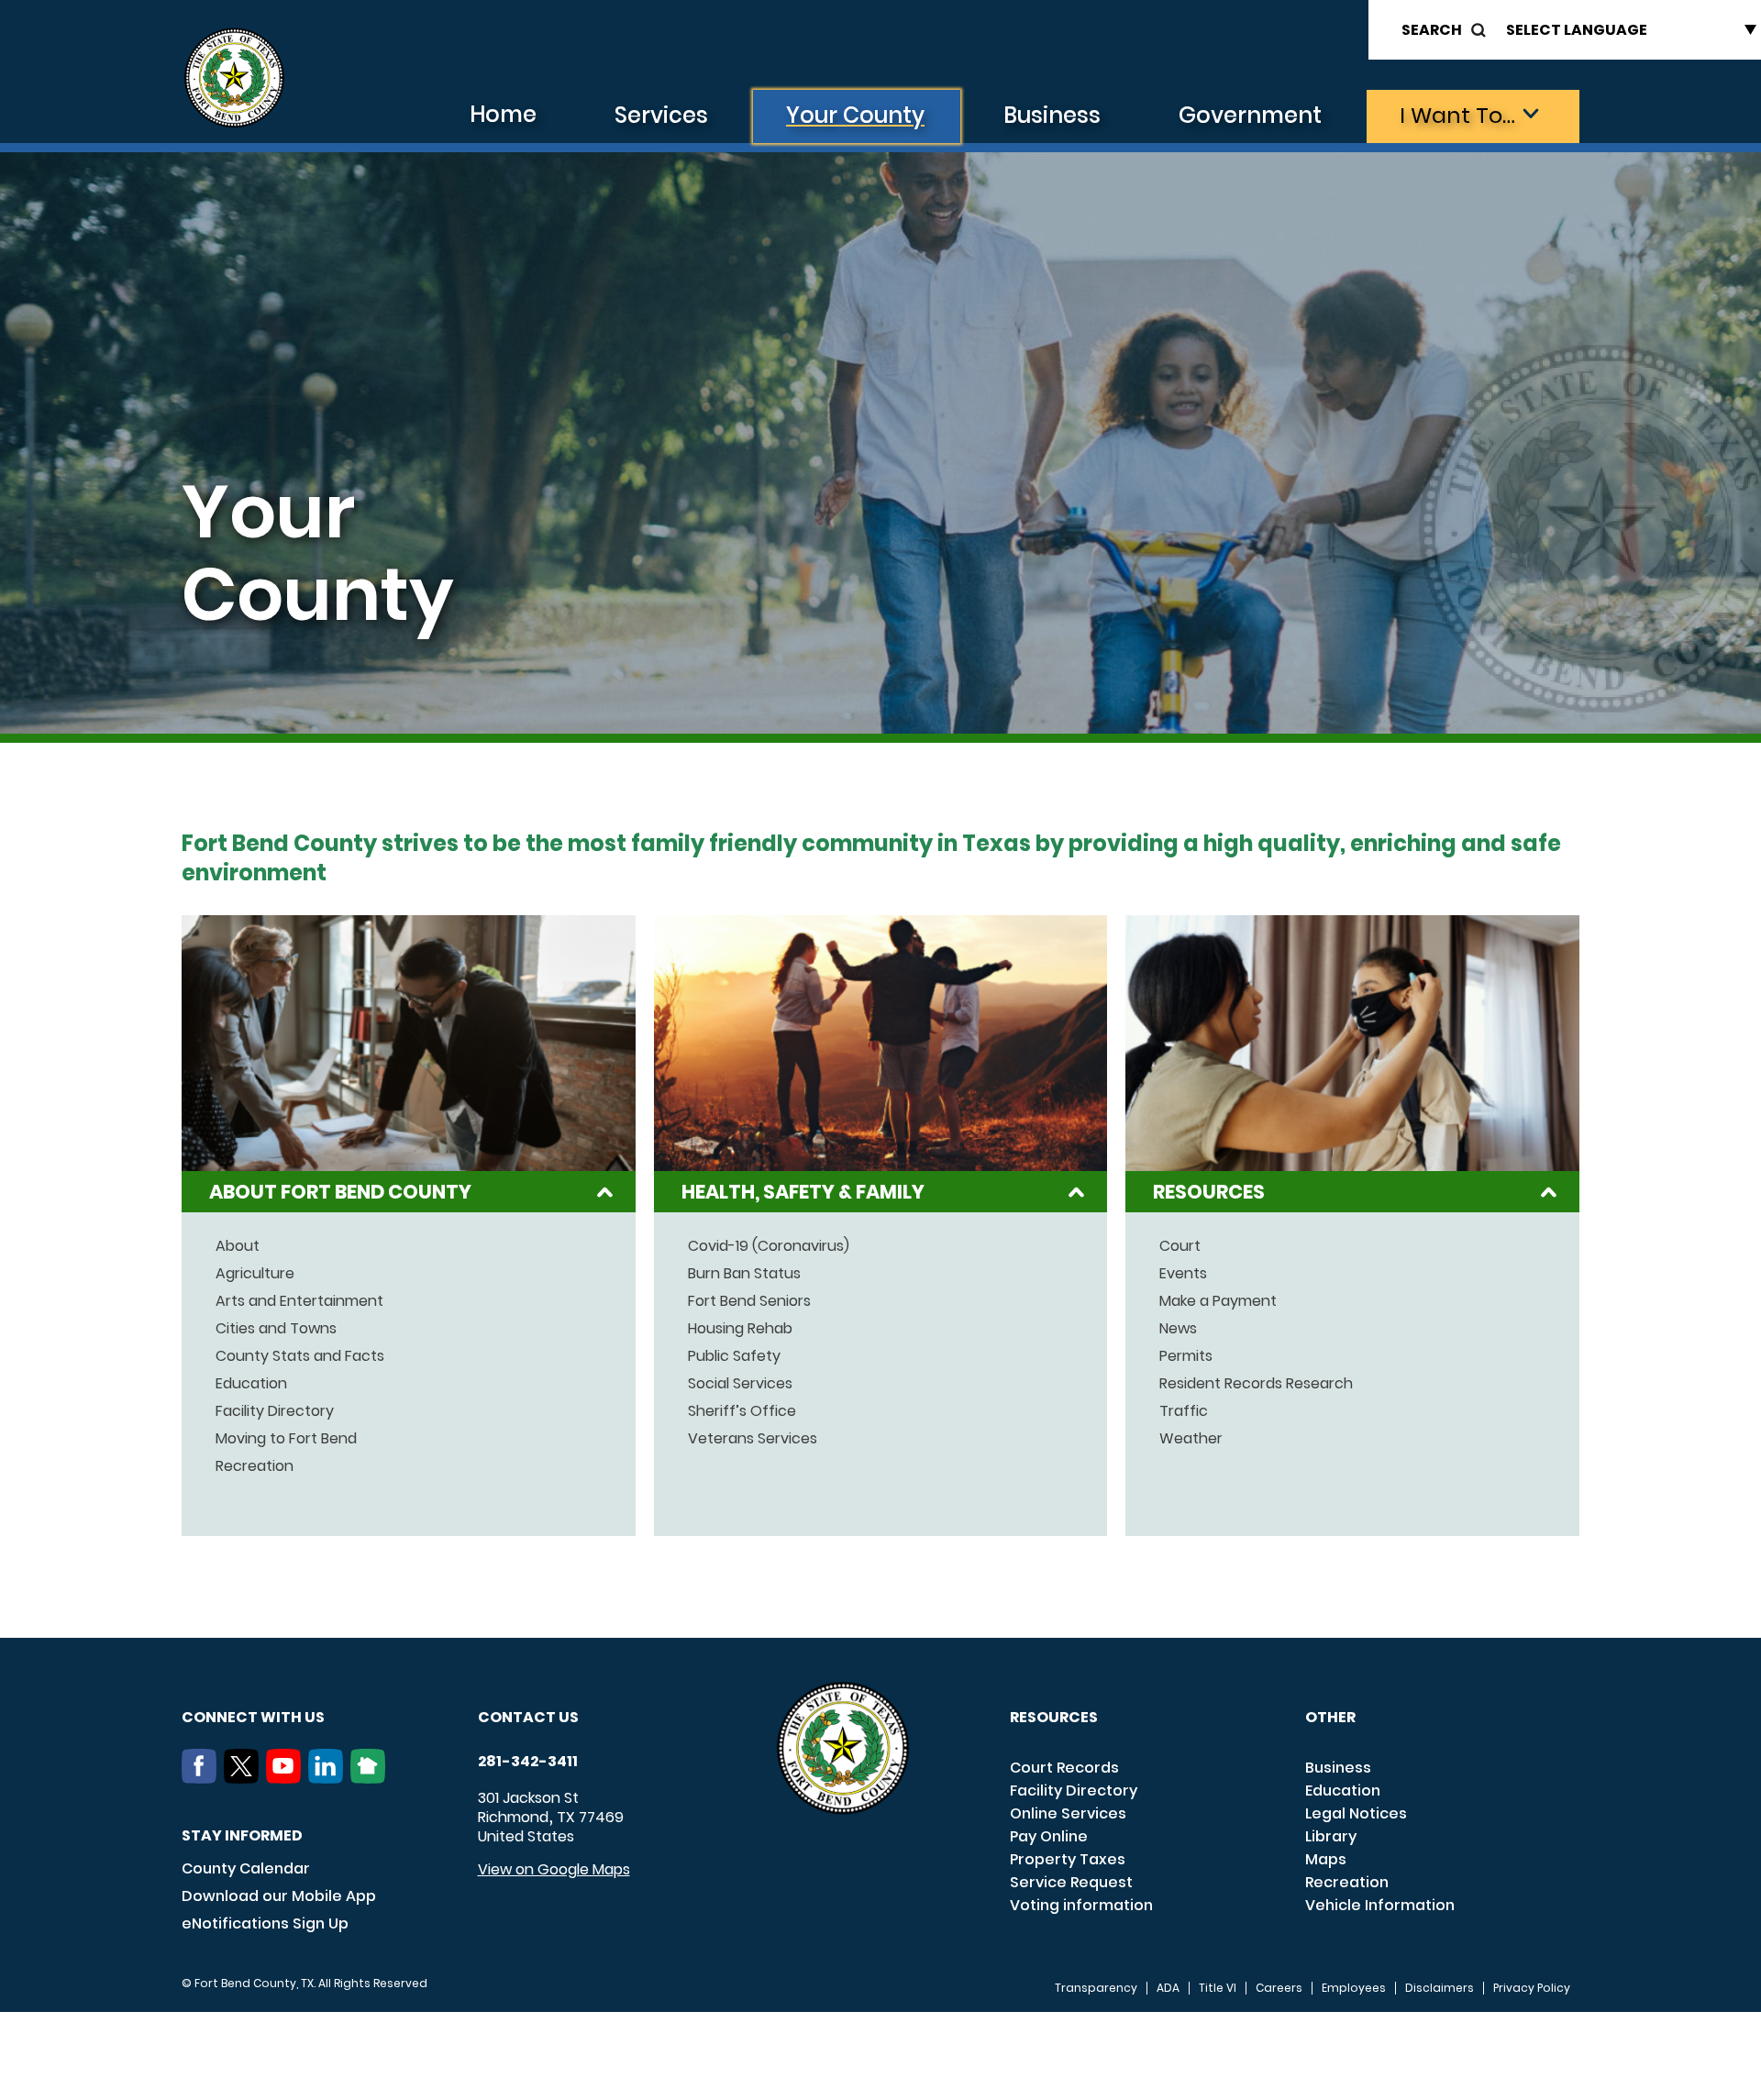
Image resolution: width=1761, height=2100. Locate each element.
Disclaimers (1440, 1988)
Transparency (1096, 1988)
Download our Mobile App (279, 1896)
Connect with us (253, 1717)
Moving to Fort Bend (286, 1439)
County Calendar (246, 1868)
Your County (855, 115)
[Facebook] (203, 1778)
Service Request (1071, 1882)
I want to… (1457, 115)
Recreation (255, 1466)
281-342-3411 (528, 1762)
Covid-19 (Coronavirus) (769, 1246)
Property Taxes (1068, 1859)
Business (1052, 115)
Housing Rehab (740, 1329)
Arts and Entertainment (299, 1301)
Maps (1326, 1859)
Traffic (1184, 1411)
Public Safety (734, 1356)
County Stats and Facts (300, 1356)
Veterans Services (753, 1439)
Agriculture (255, 1274)
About (238, 1246)
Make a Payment (1218, 1301)
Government (1250, 115)
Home (503, 114)
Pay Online (1049, 1836)
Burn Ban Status (744, 1274)
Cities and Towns (276, 1329)
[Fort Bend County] (234, 78)
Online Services (1068, 1813)
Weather (1191, 1439)
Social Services (740, 1384)
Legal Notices (1356, 1813)
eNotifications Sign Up (265, 1923)
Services (661, 115)
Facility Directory (275, 1411)
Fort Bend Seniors (749, 1301)
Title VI (1218, 1988)
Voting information (1081, 1905)
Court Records (1064, 1768)
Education (251, 1384)
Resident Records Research (1256, 1384)
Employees (1354, 1988)
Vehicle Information (1380, 1905)
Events (1183, 1274)
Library (1331, 1836)
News (1178, 1329)
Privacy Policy (1532, 1988)
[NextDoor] (371, 1778)
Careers (1279, 1988)
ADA (1168, 1988)
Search (1432, 30)
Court (1180, 1246)
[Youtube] (287, 1778)
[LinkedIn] (329, 1778)
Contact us (528, 1717)
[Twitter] (245, 1778)
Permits (1186, 1356)
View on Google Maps (554, 1869)
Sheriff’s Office (742, 1411)
